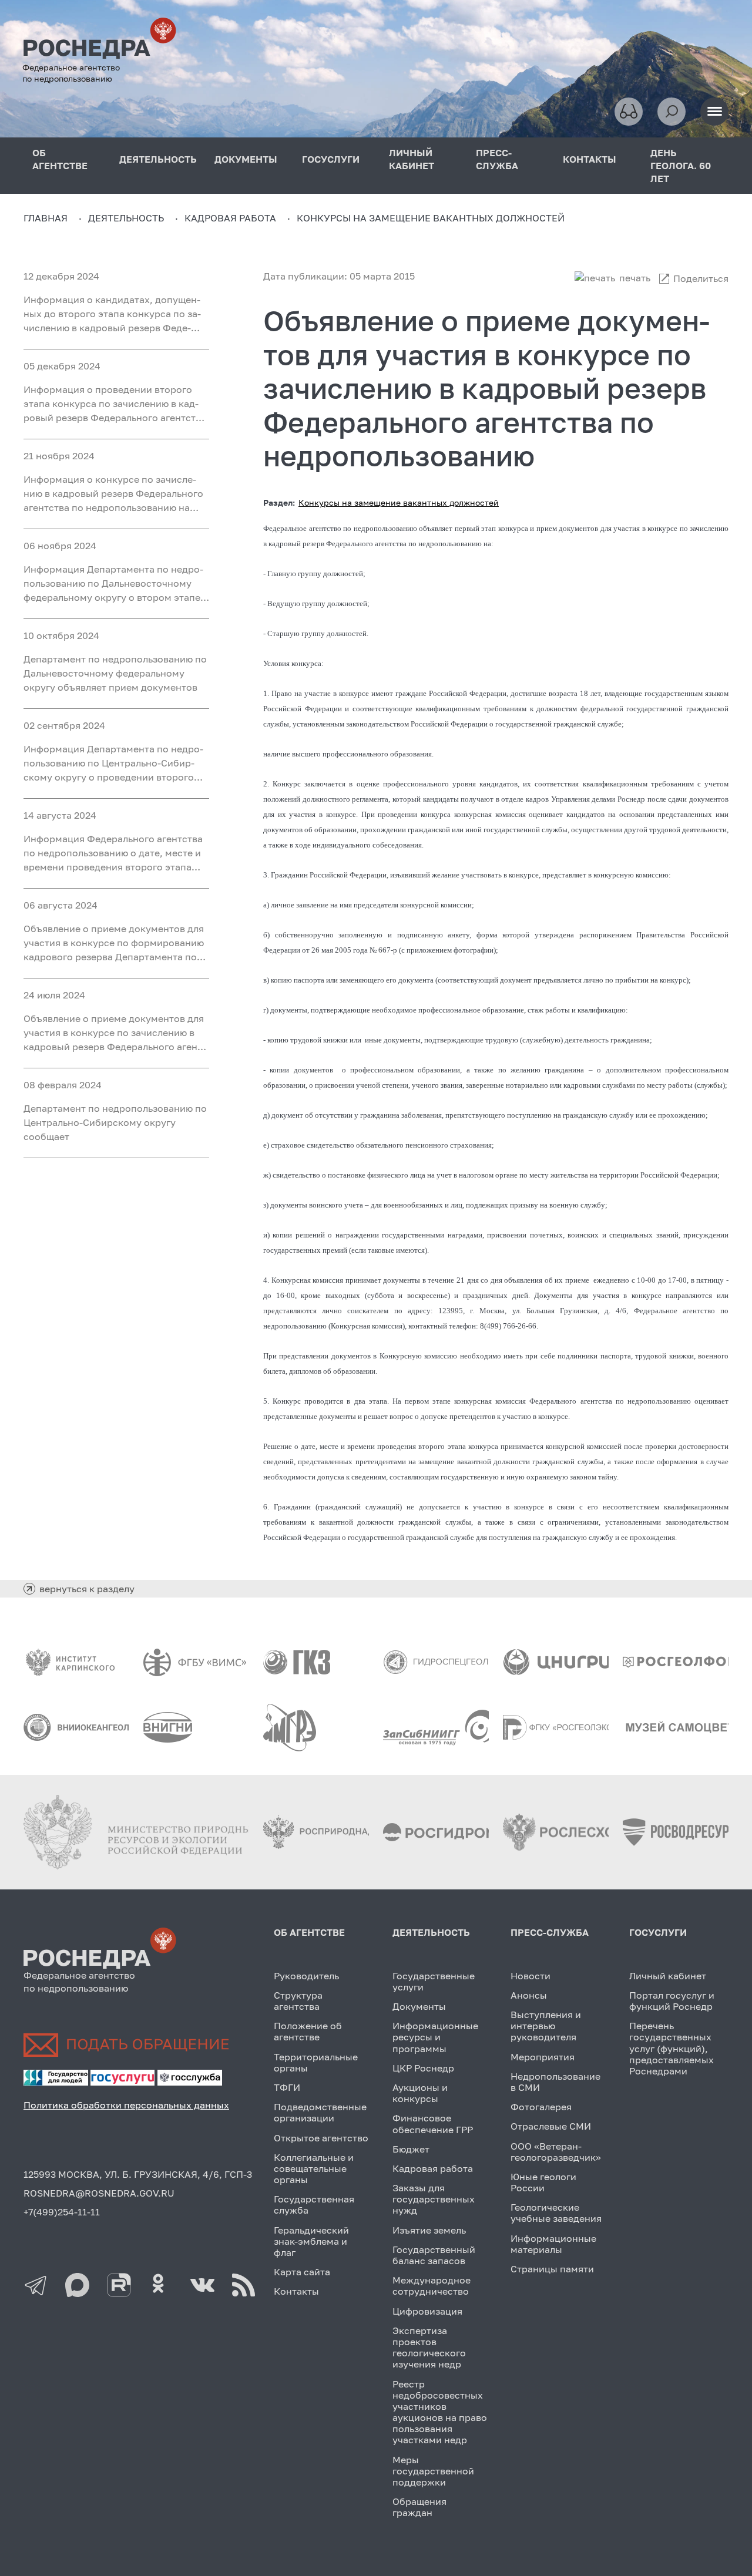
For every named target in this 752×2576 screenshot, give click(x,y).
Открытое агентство (321, 2138)
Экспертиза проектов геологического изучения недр (429, 2348)
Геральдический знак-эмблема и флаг (311, 2241)
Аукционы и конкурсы (420, 2093)
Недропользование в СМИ (555, 2082)
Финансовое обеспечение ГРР (433, 2123)
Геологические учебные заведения (556, 2213)
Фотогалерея (541, 2107)
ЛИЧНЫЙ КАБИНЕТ (412, 159)
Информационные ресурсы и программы (435, 2037)
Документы (419, 2006)
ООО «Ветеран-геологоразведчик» (556, 2152)
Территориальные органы (316, 2062)
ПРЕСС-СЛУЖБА (497, 159)
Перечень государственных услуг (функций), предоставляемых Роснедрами (672, 2048)
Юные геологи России (543, 2182)
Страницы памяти (552, 2269)
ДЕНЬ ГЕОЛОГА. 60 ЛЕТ (681, 166)
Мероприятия (543, 2057)
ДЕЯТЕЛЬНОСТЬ (158, 159)
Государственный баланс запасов (434, 2255)
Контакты (296, 2291)
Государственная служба (314, 2205)
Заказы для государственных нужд (434, 2199)
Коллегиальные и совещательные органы (314, 2168)
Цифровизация (427, 2311)
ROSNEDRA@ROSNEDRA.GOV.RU (99, 2193)
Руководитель (306, 1976)
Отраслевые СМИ (551, 2126)
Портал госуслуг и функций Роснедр (672, 2001)
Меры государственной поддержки (433, 2471)
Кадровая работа (433, 2168)
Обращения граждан (419, 2507)
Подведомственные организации (320, 2112)
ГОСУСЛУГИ (331, 159)
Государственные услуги (434, 1981)
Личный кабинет (668, 1976)
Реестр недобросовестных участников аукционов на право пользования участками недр (440, 2412)
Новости (531, 1976)
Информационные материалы (553, 2244)
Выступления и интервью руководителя (546, 2026)
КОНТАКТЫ (590, 159)
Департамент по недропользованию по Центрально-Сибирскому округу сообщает (115, 1122)
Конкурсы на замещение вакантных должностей (399, 502)
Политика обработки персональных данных (126, 2105)
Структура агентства (298, 2001)
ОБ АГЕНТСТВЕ (60, 159)
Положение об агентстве (308, 2031)
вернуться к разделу (87, 1589)
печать (635, 278)
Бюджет (411, 2149)
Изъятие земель (429, 2230)
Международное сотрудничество (432, 2286)
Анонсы (529, 1995)
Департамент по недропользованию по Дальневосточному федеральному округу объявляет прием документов (115, 673)
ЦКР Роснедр (423, 2068)
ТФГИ (287, 2087)
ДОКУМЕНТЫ (246, 159)
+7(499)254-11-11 (62, 2212)
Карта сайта (302, 2272)
